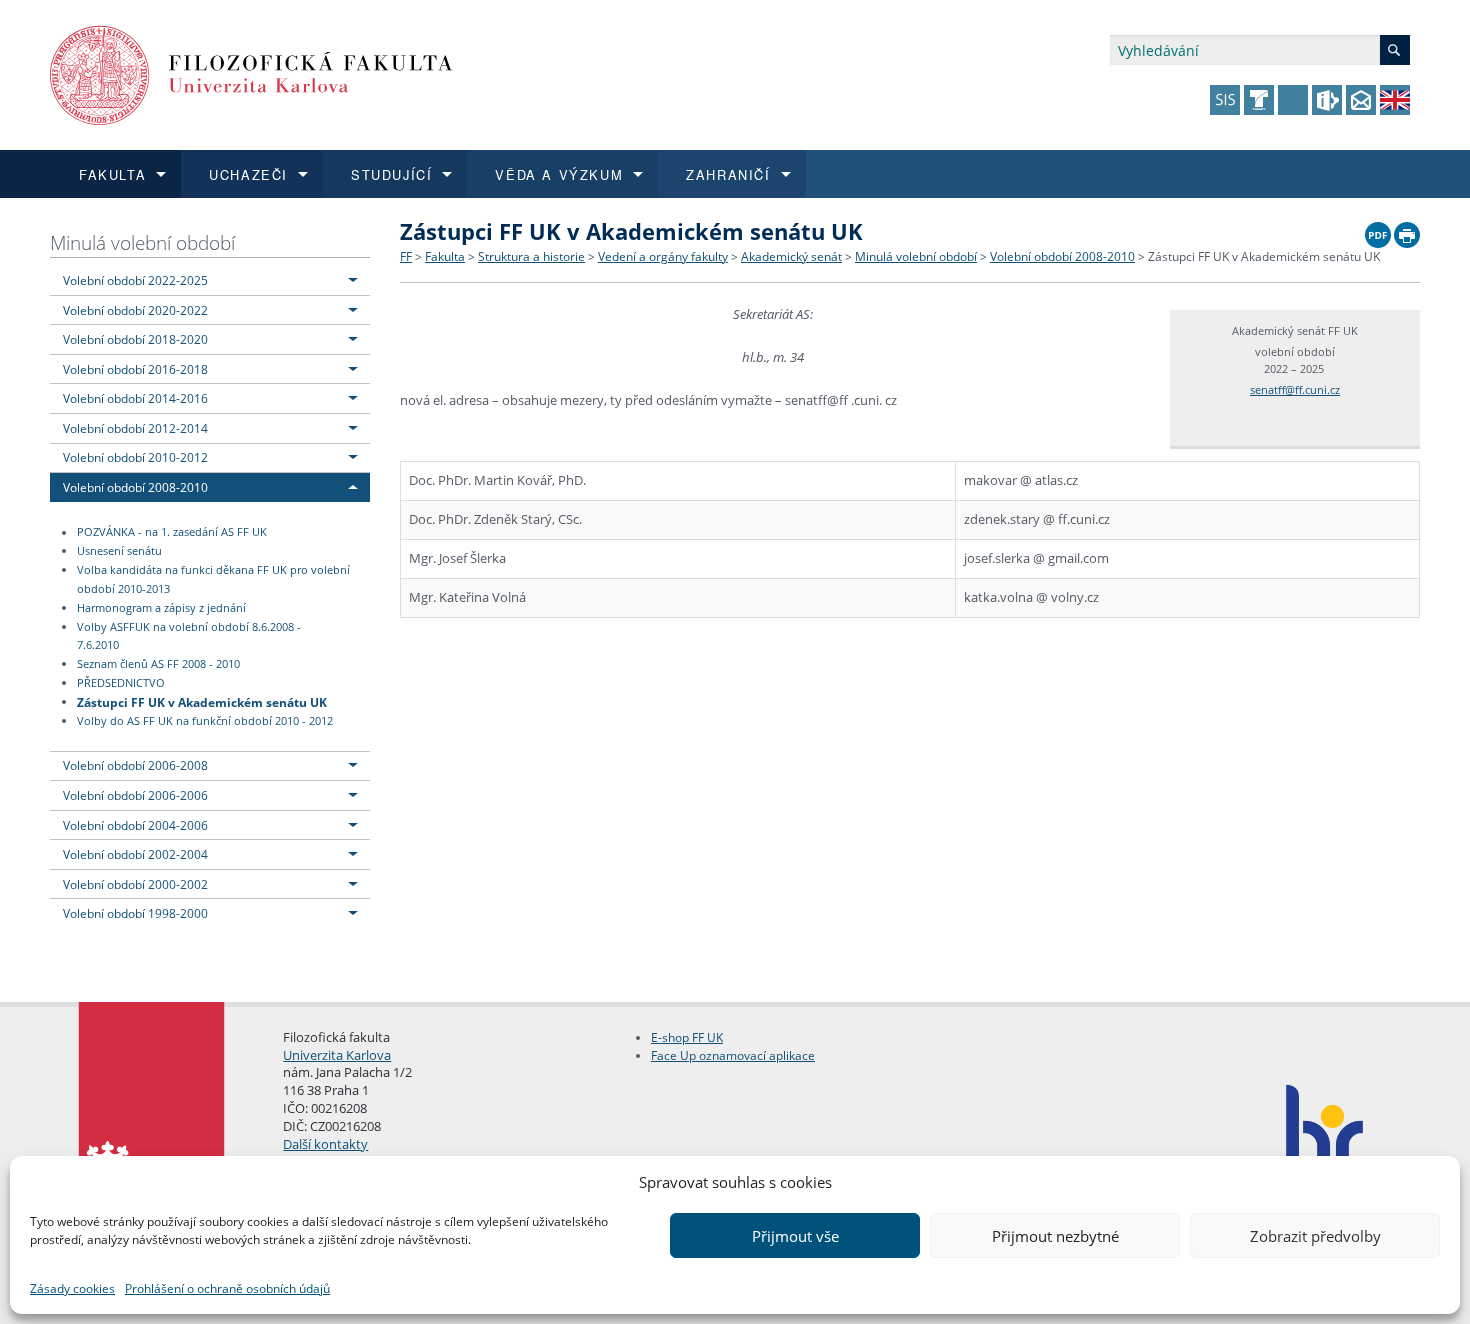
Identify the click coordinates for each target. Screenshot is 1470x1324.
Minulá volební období (142, 242)
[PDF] (1378, 230)
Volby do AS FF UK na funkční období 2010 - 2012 (205, 721)
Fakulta (445, 256)
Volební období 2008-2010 (135, 487)
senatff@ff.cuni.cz (1295, 389)
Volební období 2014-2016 (135, 398)
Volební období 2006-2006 (135, 795)
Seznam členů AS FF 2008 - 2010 (158, 664)
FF (406, 256)
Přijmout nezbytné (1055, 1236)
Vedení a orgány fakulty (663, 256)
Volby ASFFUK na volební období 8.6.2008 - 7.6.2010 (189, 636)
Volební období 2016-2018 (135, 369)
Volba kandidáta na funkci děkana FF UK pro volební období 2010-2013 (213, 579)
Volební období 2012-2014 (135, 428)
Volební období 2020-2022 (135, 310)
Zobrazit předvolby (1315, 1236)
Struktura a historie (531, 256)
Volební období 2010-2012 (135, 457)
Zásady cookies (72, 1288)
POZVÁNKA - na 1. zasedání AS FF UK (172, 533)
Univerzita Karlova (337, 1055)
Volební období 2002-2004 (135, 854)
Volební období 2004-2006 (135, 825)
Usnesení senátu (119, 551)
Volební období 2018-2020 (135, 339)
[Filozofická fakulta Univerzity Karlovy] (251, 73)
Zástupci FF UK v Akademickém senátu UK (202, 701)
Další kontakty (325, 1144)
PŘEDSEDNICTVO (121, 683)
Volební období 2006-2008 (135, 765)
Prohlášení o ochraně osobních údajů (227, 1288)
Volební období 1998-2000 (135, 913)
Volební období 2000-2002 (135, 884)
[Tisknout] (1407, 230)
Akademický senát (791, 256)
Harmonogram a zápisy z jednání (161, 608)
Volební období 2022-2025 (135, 280)
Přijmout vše (795, 1236)
